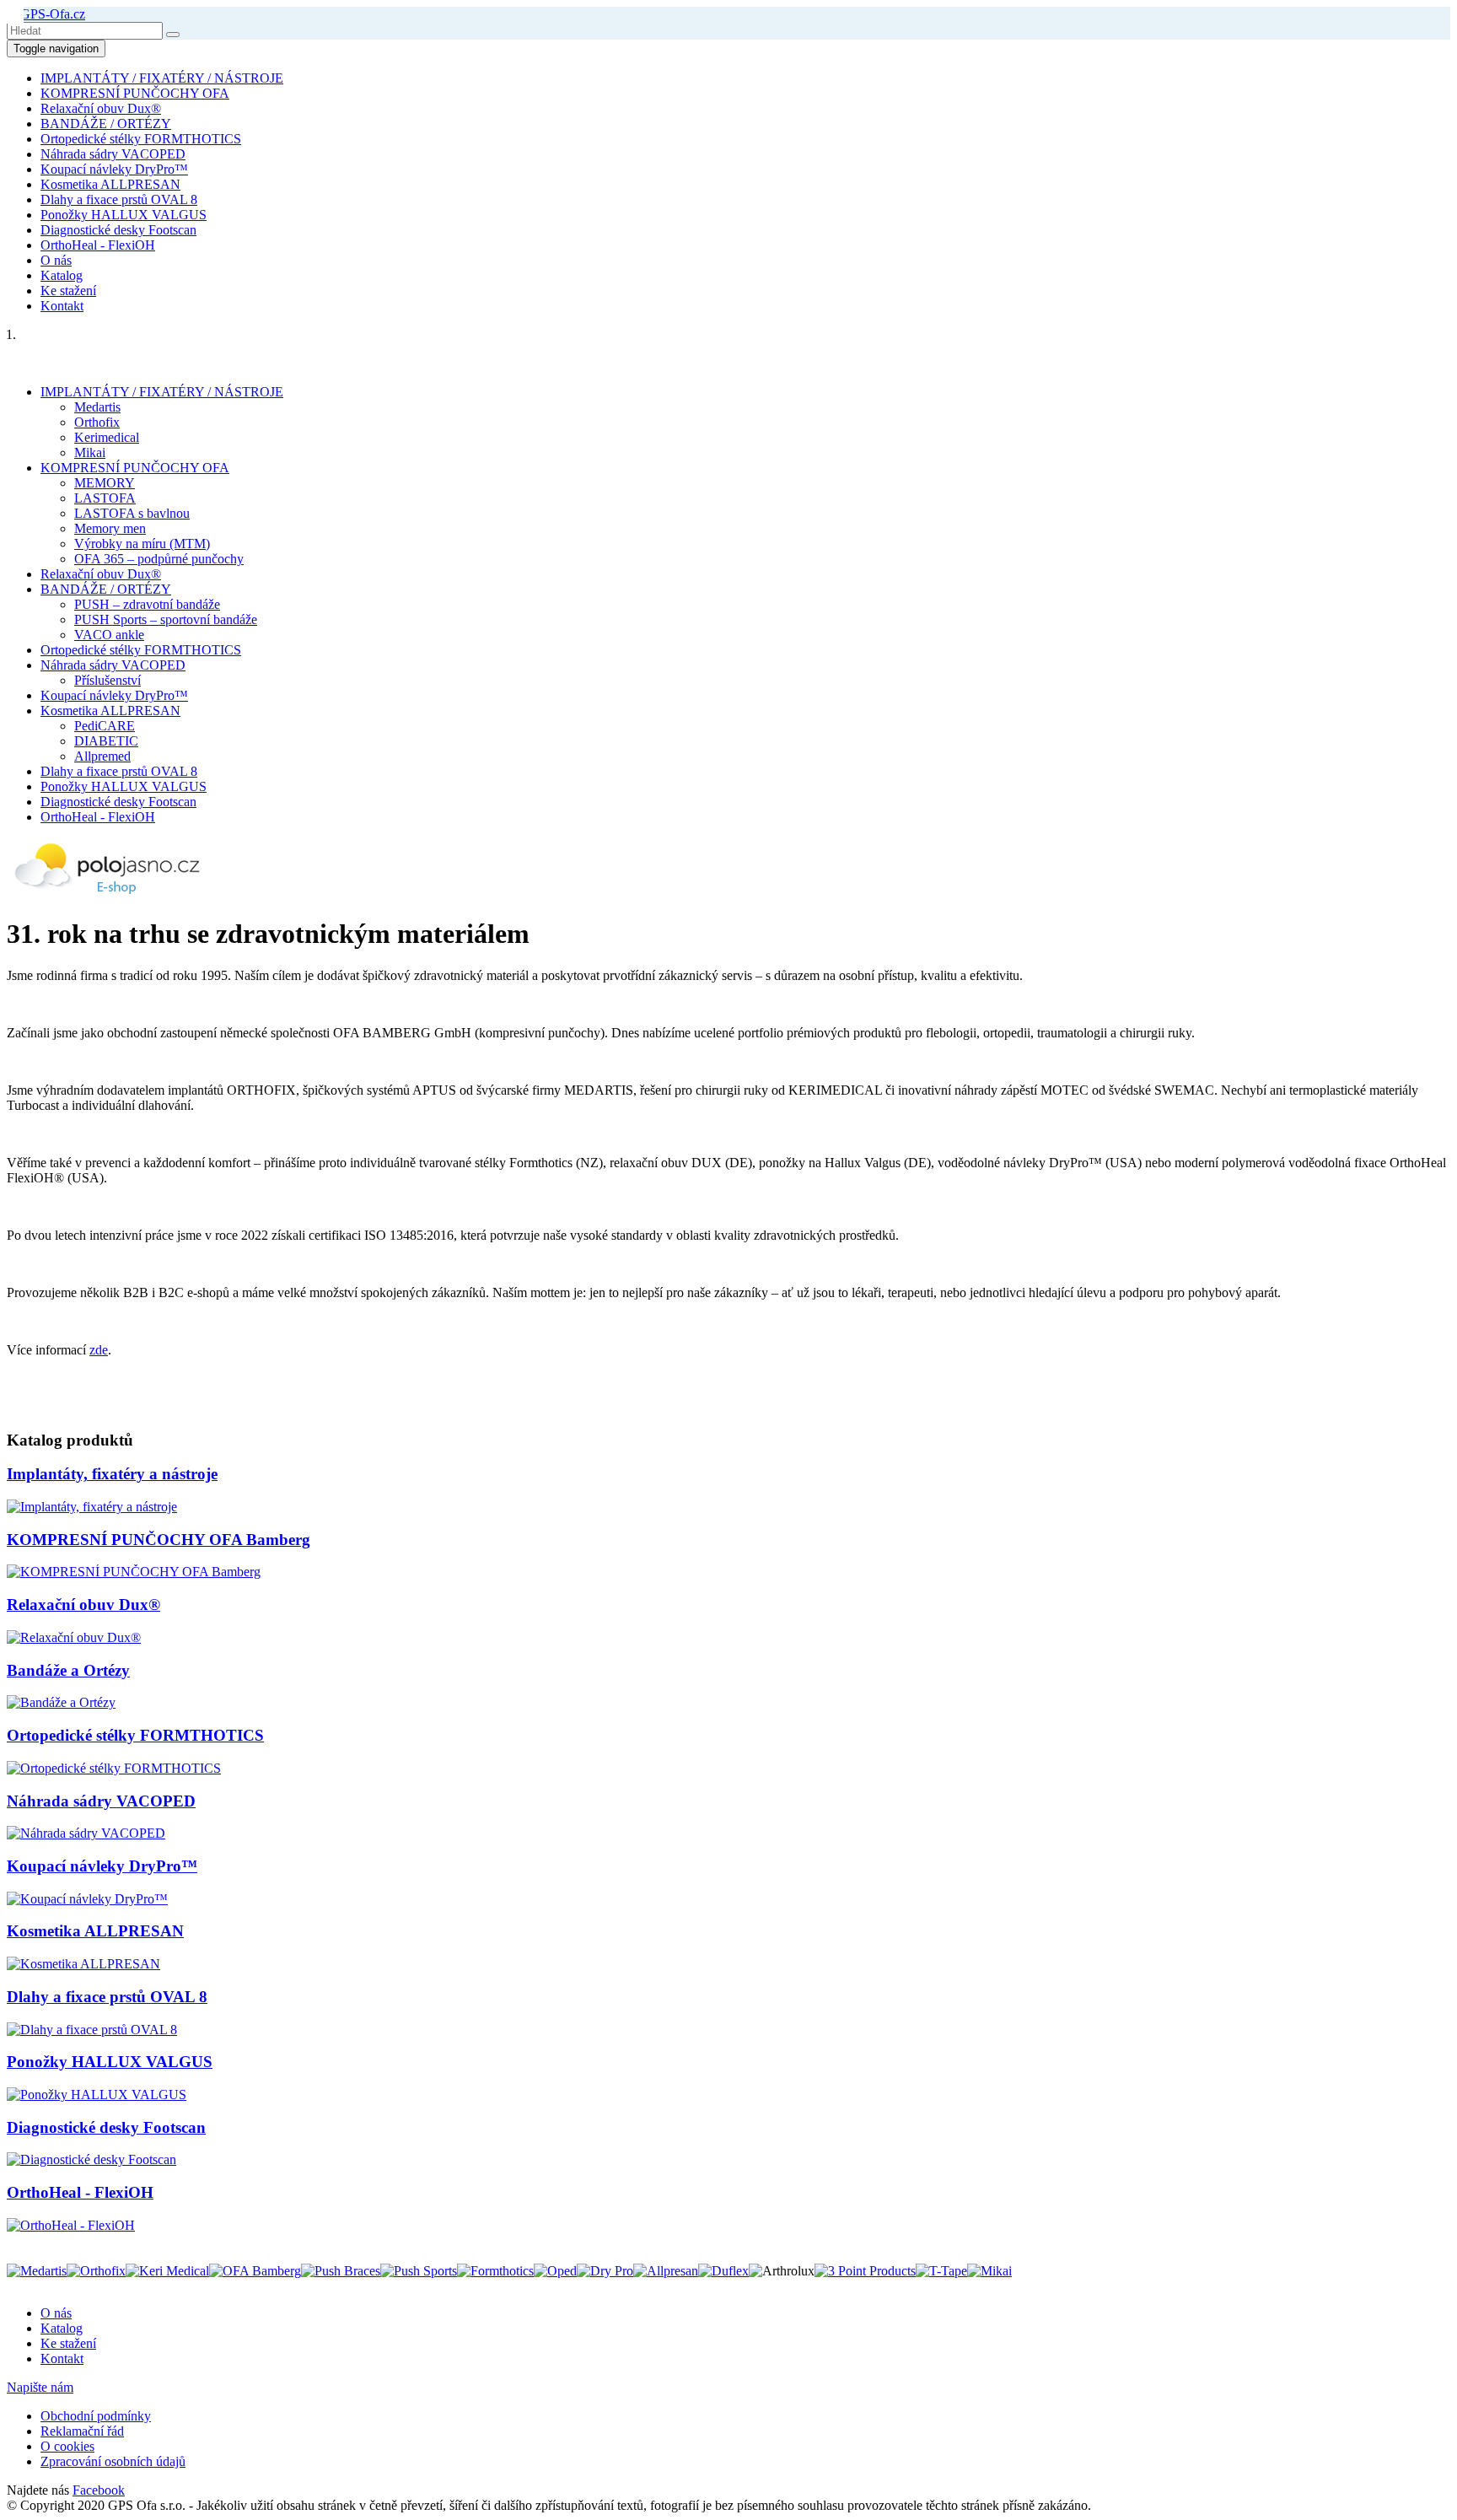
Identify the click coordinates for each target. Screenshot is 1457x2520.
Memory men (110, 528)
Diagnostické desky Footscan (118, 230)
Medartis (97, 407)
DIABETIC (106, 741)
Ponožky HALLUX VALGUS (124, 215)
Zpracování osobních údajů (113, 2461)
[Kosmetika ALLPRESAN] (83, 1964)
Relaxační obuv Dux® (101, 108)
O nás (56, 260)
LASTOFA (105, 498)
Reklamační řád (82, 2431)
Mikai (90, 452)
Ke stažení (68, 291)
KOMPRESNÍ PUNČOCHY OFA (135, 93)
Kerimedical (107, 437)
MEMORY (105, 483)
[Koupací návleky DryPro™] (87, 1899)
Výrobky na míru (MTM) (142, 544)
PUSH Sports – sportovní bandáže (166, 619)
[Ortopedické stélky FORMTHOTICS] (114, 1768)
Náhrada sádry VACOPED (113, 154)
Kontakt (62, 306)
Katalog (62, 275)
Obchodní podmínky (96, 2416)
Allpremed (102, 756)
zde (99, 1350)
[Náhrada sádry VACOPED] (86, 1833)
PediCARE (105, 726)
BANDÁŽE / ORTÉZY (106, 124)
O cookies (67, 2446)
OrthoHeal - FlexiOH (98, 245)
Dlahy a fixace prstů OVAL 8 (119, 199)
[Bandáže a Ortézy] (61, 1702)
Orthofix (97, 422)
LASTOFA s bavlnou (132, 513)
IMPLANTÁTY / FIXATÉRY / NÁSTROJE (162, 78)
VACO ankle (109, 635)
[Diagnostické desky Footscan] (91, 2159)
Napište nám (40, 2387)
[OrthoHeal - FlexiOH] (71, 2225)
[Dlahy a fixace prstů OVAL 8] (92, 2030)
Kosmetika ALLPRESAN (110, 184)
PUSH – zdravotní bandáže (147, 604)
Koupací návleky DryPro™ (114, 169)
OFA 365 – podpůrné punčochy (159, 559)
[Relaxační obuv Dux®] (74, 1637)
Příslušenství (108, 680)
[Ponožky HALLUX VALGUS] (97, 2095)
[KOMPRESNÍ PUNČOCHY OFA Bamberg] (134, 1572)
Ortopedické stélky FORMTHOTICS (141, 139)
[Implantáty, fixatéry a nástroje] (92, 1507)
